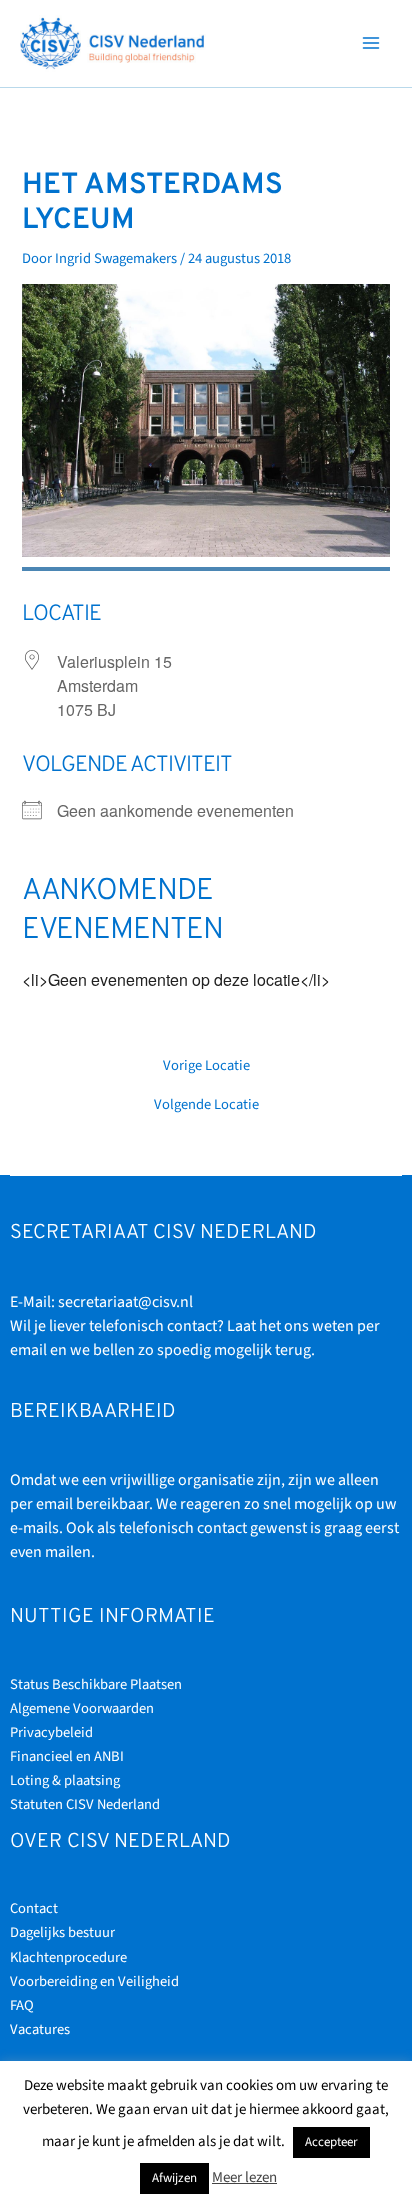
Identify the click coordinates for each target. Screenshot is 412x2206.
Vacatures (40, 2029)
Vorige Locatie (206, 1066)
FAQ (22, 2005)
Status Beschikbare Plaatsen (96, 1684)
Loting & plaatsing (65, 1780)
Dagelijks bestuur (62, 1932)
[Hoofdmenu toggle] (371, 43)
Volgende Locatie (206, 1105)
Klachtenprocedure (68, 1957)
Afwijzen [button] (174, 2178)
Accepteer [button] (331, 2142)
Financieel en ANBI (67, 1756)
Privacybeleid (51, 1732)
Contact (34, 1908)
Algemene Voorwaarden (82, 1708)
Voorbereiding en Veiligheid (94, 1981)
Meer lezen (244, 2177)
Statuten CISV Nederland (85, 1804)
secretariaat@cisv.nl (125, 1302)
